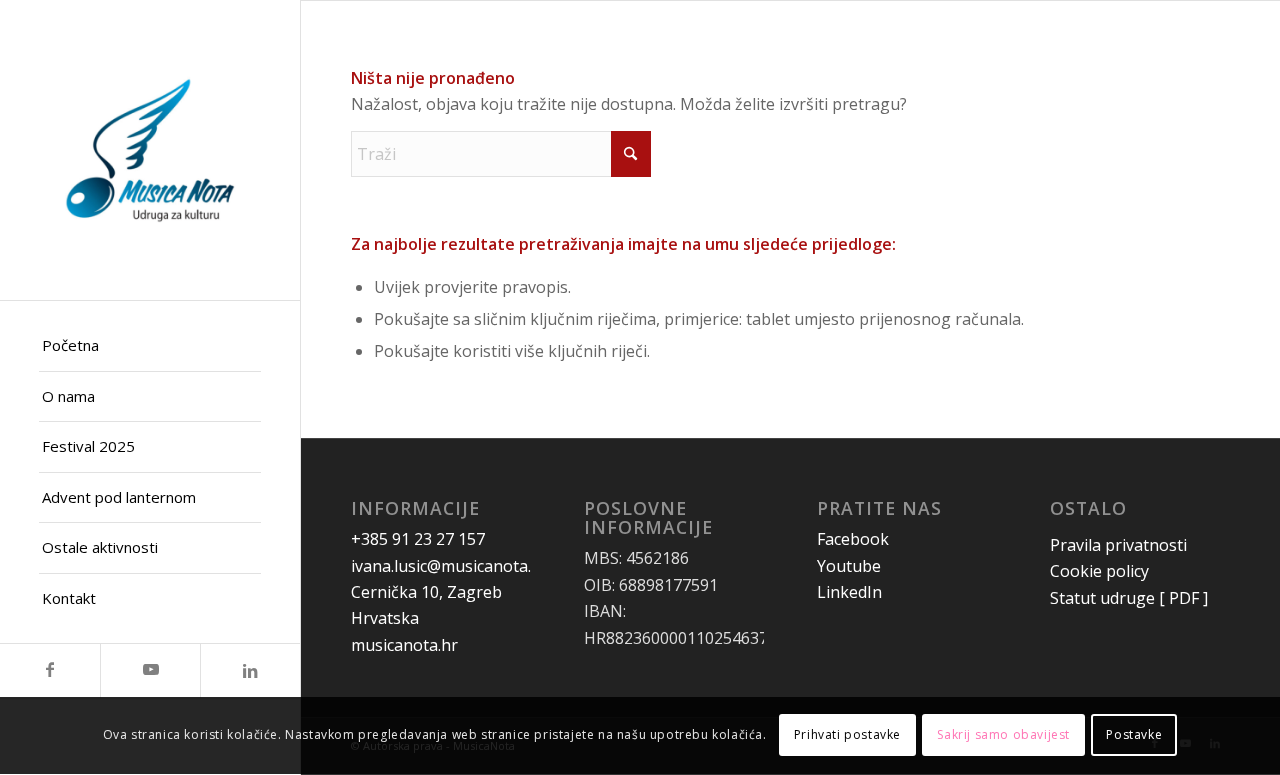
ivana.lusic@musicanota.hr (449, 566)
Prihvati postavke (847, 735)
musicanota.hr (404, 645)
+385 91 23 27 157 (418, 539)
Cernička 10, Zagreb (426, 592)
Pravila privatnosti (1118, 545)
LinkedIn (849, 592)
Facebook (853, 539)
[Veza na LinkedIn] (250, 671)
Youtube (849, 566)
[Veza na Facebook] (50, 671)
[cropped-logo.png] (150, 150)
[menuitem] (150, 346)
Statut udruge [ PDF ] (1131, 598)
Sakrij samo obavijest (1003, 735)
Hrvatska (385, 618)
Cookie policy (1099, 571)
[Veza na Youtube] (150, 671)
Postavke (1134, 735)
